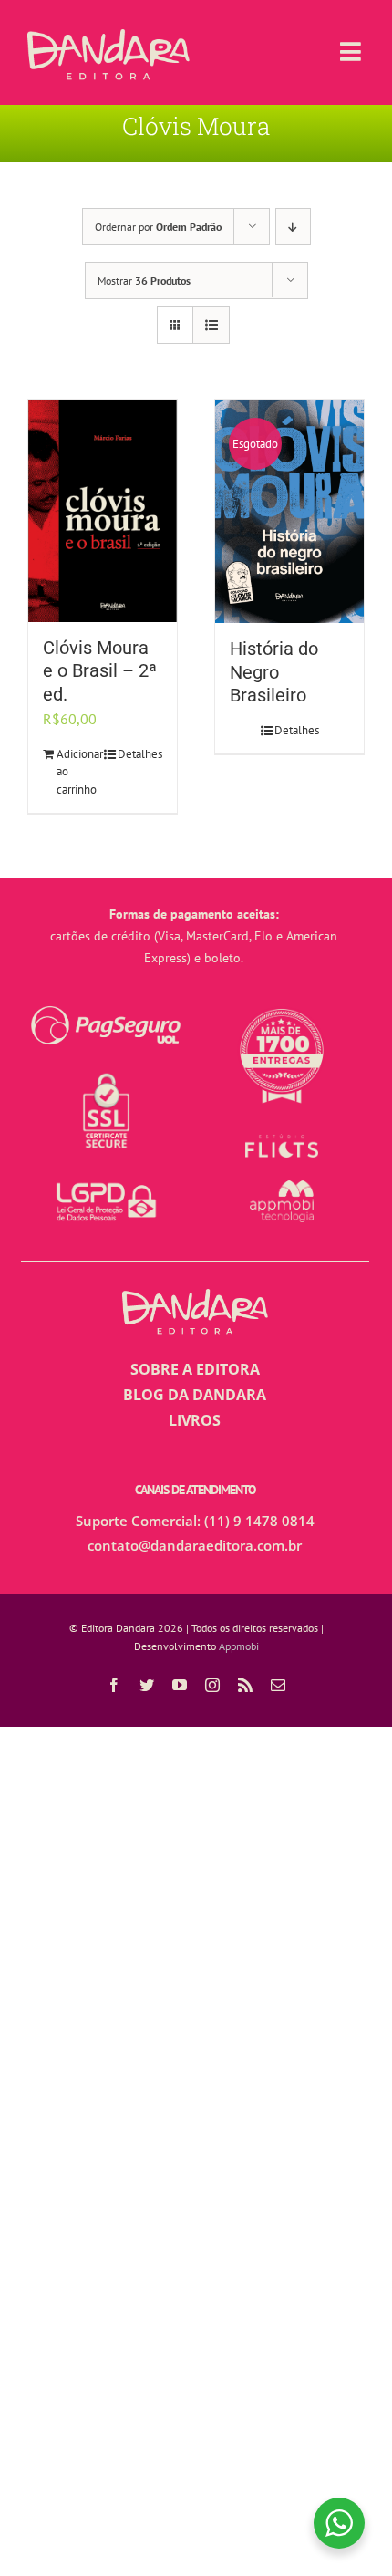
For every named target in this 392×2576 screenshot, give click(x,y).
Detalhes (140, 754)
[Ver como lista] (211, 325)
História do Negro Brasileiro (274, 672)
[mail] (278, 1685)
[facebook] (114, 1685)
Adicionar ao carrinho (79, 772)
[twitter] (147, 1685)
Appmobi (239, 1646)
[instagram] (212, 1685)
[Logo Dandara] (108, 36)
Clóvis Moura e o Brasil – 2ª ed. (100, 671)
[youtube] (180, 1685)
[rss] (245, 1685)
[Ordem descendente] (293, 227)
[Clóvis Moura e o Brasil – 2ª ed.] (103, 511)
